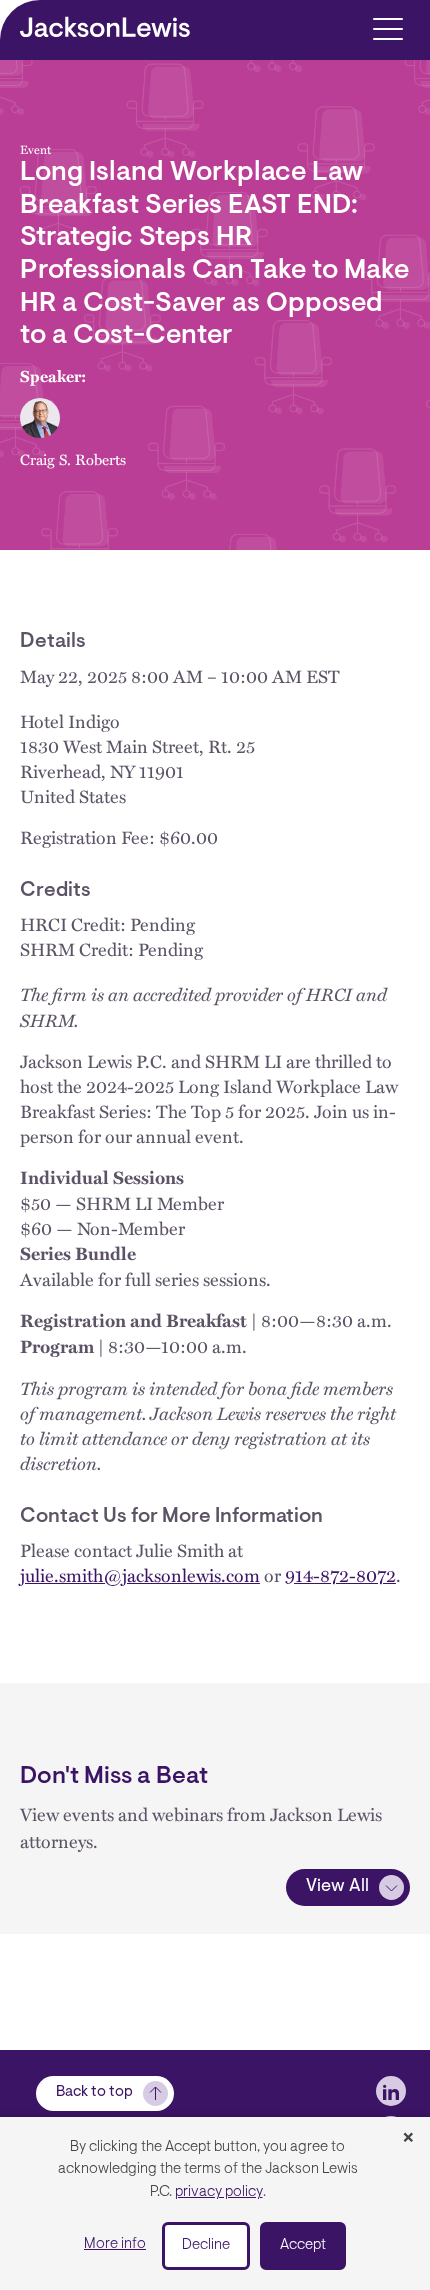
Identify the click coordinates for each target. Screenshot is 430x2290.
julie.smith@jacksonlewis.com (140, 1574)
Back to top (94, 2092)
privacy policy (219, 2192)
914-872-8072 (340, 1574)
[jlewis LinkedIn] (391, 2091)
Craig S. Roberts (73, 459)
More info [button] (115, 2244)
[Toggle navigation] (387, 27)
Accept (303, 2245)
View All (337, 1887)
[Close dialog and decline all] (408, 2139)
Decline (206, 2245)
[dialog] (215, 2203)
